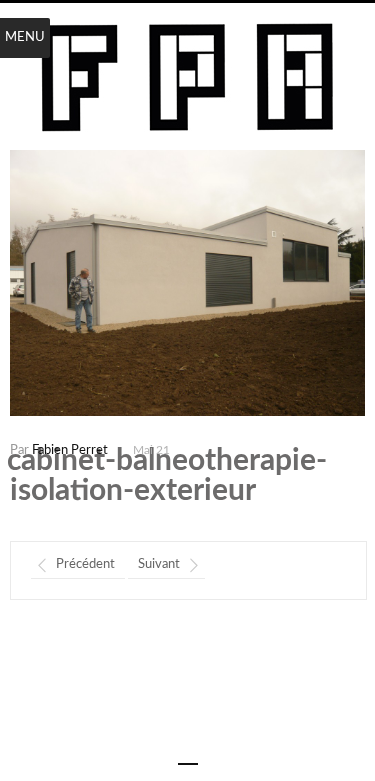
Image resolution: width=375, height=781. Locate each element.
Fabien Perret (70, 450)
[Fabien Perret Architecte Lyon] (187, 78)
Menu (25, 37)
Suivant (159, 564)
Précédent (85, 564)
